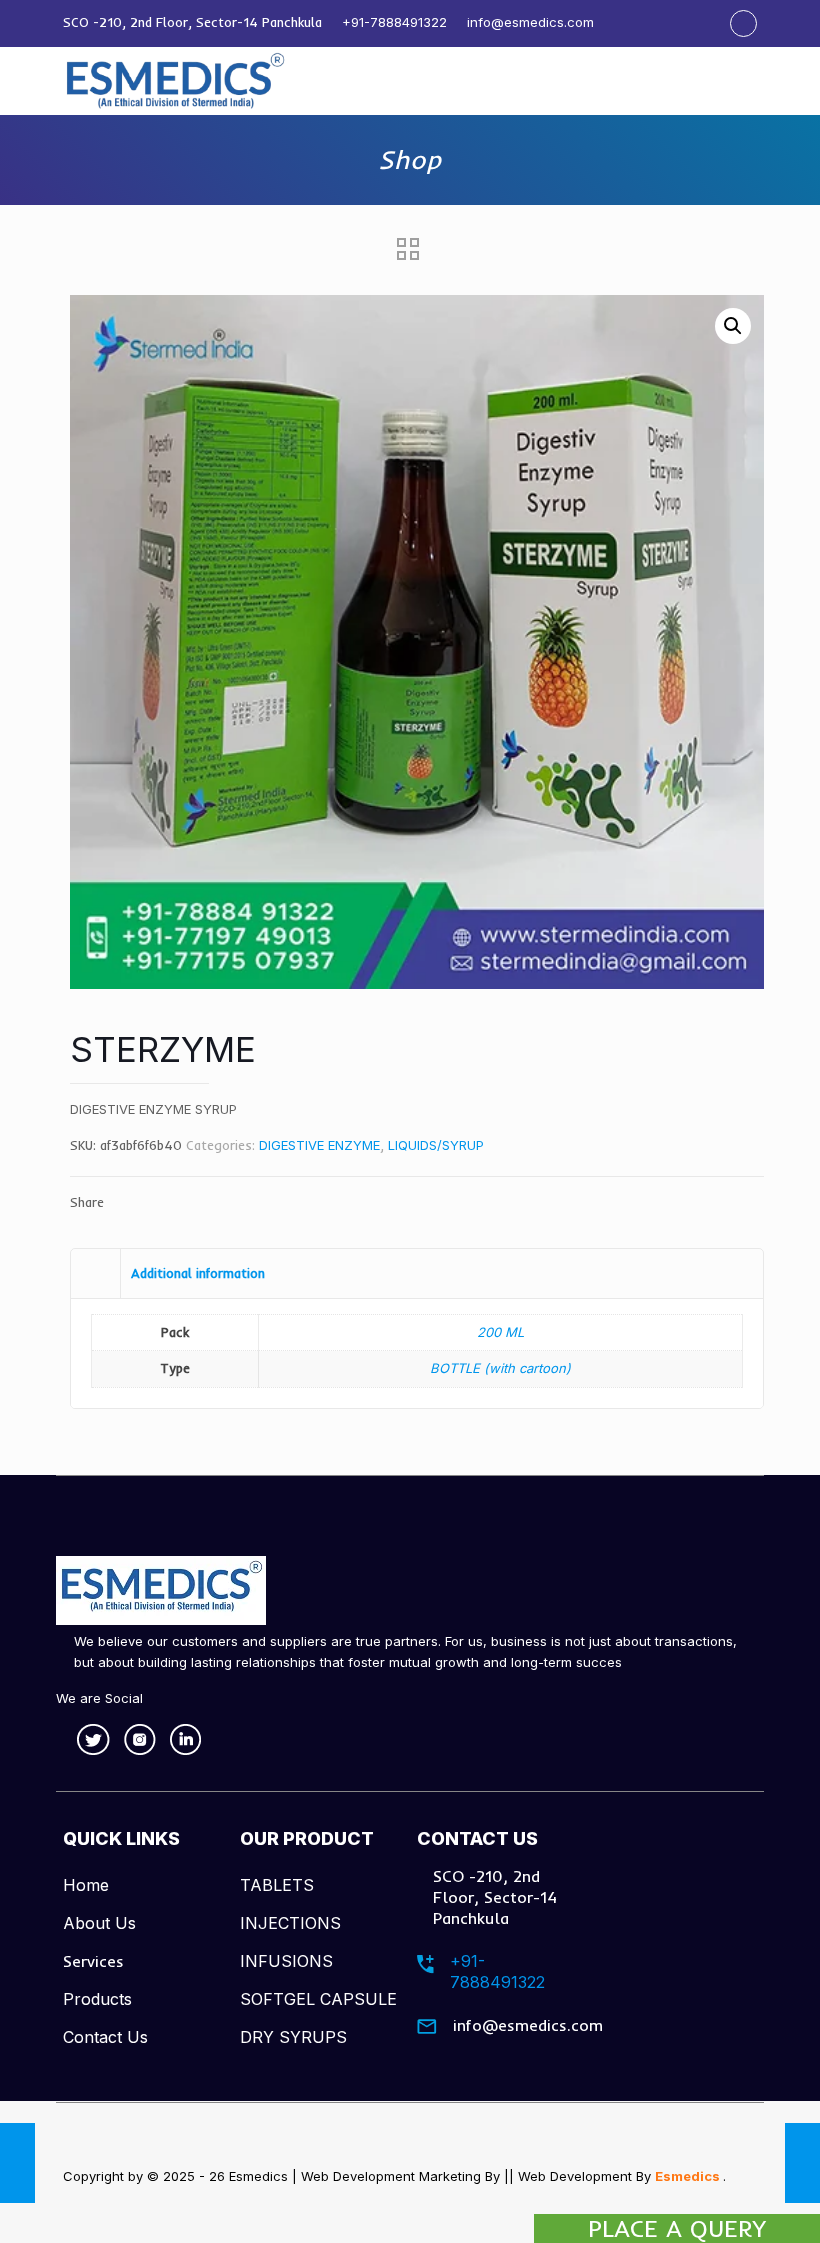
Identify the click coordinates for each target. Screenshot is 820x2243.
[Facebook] (743, 22)
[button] (733, 326)
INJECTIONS (290, 1923)
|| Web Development (568, 2176)
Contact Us (105, 2037)
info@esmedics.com (530, 22)
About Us (99, 1923)
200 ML (500, 1332)
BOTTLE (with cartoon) (500, 1368)
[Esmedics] (177, 81)
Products (97, 1999)
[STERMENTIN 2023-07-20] (802, 2163)
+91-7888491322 (394, 22)
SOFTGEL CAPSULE (318, 1999)
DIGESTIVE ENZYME (319, 1145)
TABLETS (277, 1885)
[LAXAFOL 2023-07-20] (17, 2163)
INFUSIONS (286, 1961)
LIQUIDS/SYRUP (436, 1145)
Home (86, 1885)
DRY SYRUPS (293, 2037)
